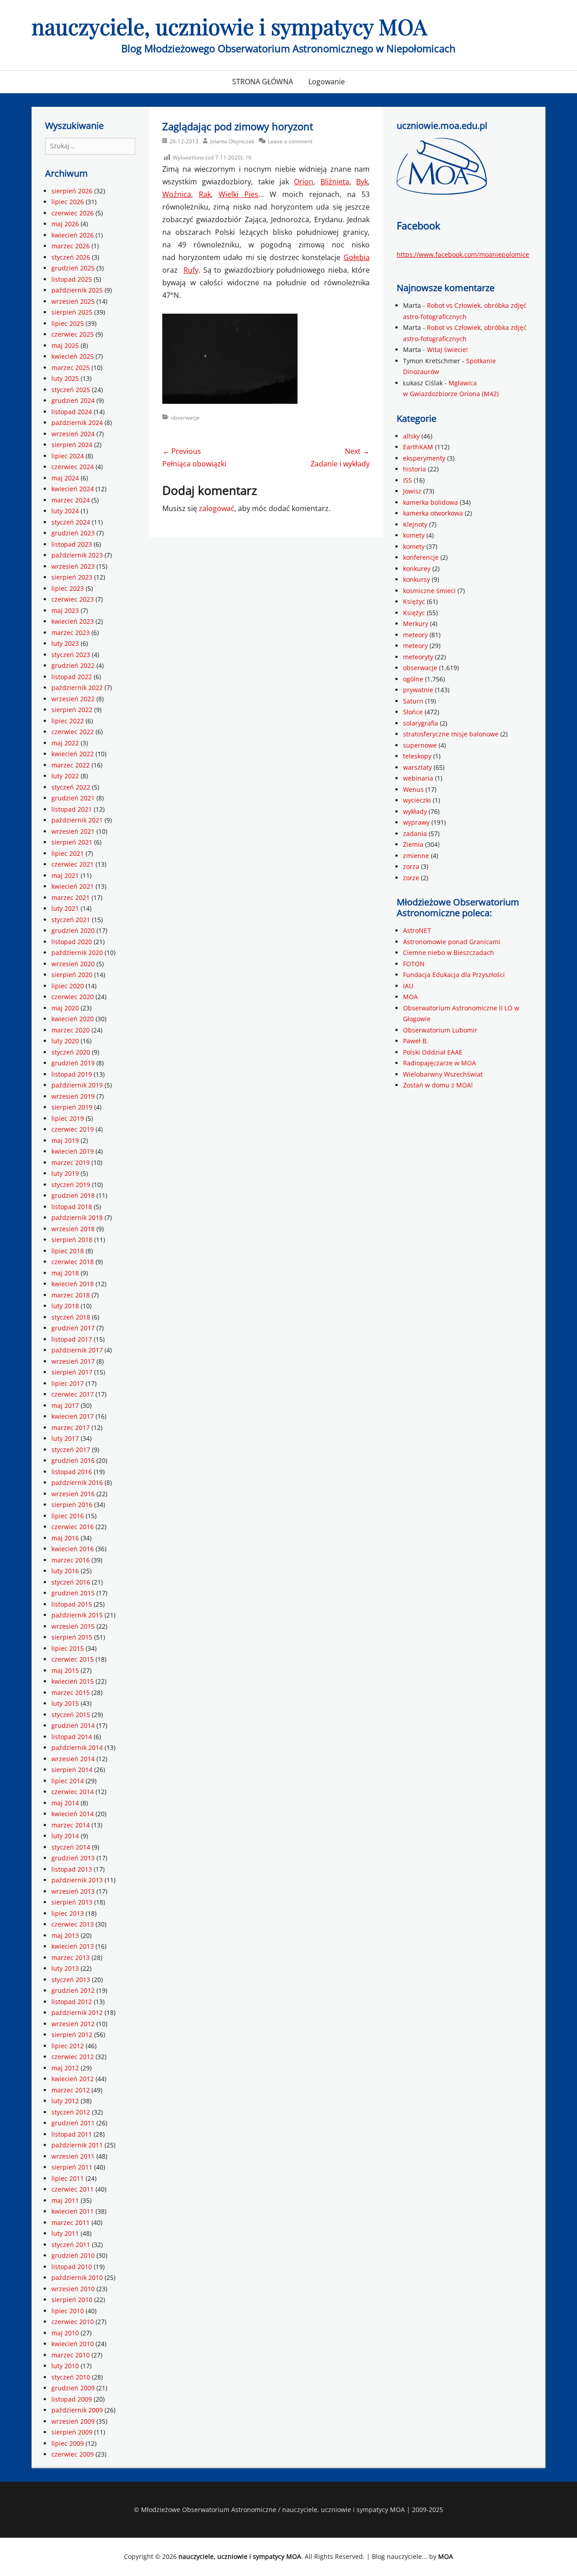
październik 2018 (77, 1217)
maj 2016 (65, 1538)
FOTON (414, 964)
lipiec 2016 (68, 1516)
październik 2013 (77, 1880)
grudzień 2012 (73, 1990)
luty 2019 (65, 1173)
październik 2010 (77, 2277)
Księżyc (414, 601)
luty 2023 (65, 643)
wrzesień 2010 (73, 2289)
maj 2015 (65, 1670)
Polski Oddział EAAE (433, 1052)
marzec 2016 (71, 1560)
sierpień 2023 (72, 577)
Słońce (413, 712)
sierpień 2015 (72, 1637)
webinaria (418, 778)
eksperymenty (424, 458)
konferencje (421, 557)
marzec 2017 (71, 1427)
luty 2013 (65, 1968)
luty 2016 (65, 1571)
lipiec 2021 (68, 853)
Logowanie (327, 82)
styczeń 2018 (71, 1317)
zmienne (416, 856)
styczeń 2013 (71, 1980)
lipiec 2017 (68, 1383)
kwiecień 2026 (73, 235)
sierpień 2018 (72, 1240)
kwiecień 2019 (73, 1151)
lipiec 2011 (68, 2178)
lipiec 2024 (68, 456)
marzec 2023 (71, 633)
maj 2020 (65, 1008)
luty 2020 (65, 1041)
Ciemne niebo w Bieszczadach (449, 952)
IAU (408, 986)
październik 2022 (77, 687)
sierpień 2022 (72, 710)
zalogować (217, 508)
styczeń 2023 (71, 655)
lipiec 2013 (68, 1913)
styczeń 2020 (71, 1052)
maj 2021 (65, 875)
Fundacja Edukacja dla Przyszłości (454, 975)
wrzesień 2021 (73, 831)
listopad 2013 (72, 1869)
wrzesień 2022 (73, 699)
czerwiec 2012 (73, 2057)
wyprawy (416, 822)
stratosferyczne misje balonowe (451, 734)
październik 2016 (77, 1482)
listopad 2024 (72, 412)
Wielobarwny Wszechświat (443, 1074)
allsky (411, 436)
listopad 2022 (72, 677)
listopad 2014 (72, 1737)
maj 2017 (65, 1405)
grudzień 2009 (73, 2388)
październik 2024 (77, 422)
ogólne (413, 679)
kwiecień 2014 (73, 1814)
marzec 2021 (71, 897)
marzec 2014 (71, 1825)
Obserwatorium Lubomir (440, 1030)
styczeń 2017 (71, 1450)
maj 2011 (65, 2200)
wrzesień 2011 (73, 2156)
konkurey (417, 569)
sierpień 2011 (72, 2167)
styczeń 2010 (71, 2377)
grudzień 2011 (73, 2123)
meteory (415, 635)
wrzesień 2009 (73, 2421)
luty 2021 (65, 908)
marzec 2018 (71, 1295)
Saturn (413, 701)
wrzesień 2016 (73, 1494)
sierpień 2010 (72, 2300)
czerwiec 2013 (73, 1924)
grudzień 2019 (73, 1063)
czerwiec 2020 (73, 997)
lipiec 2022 (68, 721)
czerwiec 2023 (73, 599)
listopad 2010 (72, 2267)
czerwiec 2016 (73, 1527)
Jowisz (412, 491)
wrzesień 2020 (73, 964)
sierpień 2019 (72, 1107)
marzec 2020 (71, 1030)
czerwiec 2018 (73, 1262)
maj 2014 (65, 1803)
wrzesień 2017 (73, 1361)
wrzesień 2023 (73, 566)
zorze (411, 878)
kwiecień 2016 (73, 1549)
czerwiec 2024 (73, 467)
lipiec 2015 (68, 1648)
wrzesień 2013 (73, 1891)
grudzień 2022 (73, 665)
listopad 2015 (72, 1604)
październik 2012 (77, 2012)
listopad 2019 (72, 1074)
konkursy (417, 579)
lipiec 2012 (68, 2046)
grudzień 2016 (73, 1460)
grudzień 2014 (73, 1725)
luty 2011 (65, 2233)
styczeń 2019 (71, 1185)
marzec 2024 (71, 500)
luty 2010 (65, 2366)
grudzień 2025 (73, 268)
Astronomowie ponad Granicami (452, 942)
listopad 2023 (72, 544)
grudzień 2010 (73, 2255)
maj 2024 (65, 478)
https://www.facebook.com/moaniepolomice (463, 254)
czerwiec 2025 (73, 334)
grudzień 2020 (73, 930)
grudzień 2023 (73, 533)
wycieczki (417, 800)
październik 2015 (77, 1615)
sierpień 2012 (72, 2035)
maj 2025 (65, 345)
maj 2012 (65, 2068)
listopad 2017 (72, 1339)
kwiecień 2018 (73, 1284)
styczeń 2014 (71, 1847)
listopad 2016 (72, 1472)
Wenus (413, 789)
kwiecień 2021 (73, 886)
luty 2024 (65, 511)
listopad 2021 (72, 809)
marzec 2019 (71, 1162)
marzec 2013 (71, 1957)
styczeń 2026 (71, 257)
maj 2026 (65, 224)
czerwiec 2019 (73, 1129)
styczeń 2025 (71, 390)
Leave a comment (290, 141)
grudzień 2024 (73, 400)
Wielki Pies (238, 194)
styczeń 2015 (71, 1715)
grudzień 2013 (73, 1858)
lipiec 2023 (68, 588)
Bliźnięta (335, 182)
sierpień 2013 (72, 1902)
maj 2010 (65, 2333)
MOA (410, 997)
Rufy (191, 270)
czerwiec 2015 (73, 1659)
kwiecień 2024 (73, 489)
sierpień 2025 (72, 312)
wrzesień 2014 (73, 1759)
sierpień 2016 (72, 1505)
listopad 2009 (72, 2399)
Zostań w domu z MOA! (438, 1085)
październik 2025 (77, 290)
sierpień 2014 (72, 1770)
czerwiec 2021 (73, 864)
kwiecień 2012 (73, 2079)
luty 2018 (65, 1306)
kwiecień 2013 (73, 1946)
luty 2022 (65, 776)
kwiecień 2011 (73, 2211)
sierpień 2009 (72, 2432)
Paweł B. (416, 1041)
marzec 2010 (71, 2355)
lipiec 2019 (68, 1118)
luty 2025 (65, 378)
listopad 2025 (72, 279)
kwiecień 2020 (73, 1019)
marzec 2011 (71, 2222)
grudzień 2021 (73, 798)
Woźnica (177, 194)
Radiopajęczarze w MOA (440, 1063)
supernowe (420, 745)
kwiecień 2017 (73, 1416)
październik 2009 (77, 2410)
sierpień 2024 (72, 445)
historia (414, 469)
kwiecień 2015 (73, 1681)
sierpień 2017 (72, 1372)
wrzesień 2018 (73, 1229)
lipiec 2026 (68, 202)
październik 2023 (77, 555)
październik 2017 (77, 1350)
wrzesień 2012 (73, 2024)
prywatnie (418, 690)
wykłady (415, 811)
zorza (411, 866)
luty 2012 (65, 2101)
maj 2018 (65, 1273)
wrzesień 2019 (73, 1096)
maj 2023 (65, 610)
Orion (304, 182)
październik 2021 (77, 820)
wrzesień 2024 (73, 434)
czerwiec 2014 (73, 1792)
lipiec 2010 (68, 2311)
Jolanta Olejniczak (232, 141)
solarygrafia (421, 723)
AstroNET (417, 930)
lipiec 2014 (68, 1781)
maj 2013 (65, 1935)
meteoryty (418, 657)
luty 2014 (65, 1836)
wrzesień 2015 (73, 1626)
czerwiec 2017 (73, 1394)
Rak (205, 194)
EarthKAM (418, 447)
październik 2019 (77, 1085)
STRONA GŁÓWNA (263, 82)
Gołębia (357, 257)
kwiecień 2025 (73, 356)
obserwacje (185, 418)
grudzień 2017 (73, 1328)
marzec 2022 (71, 765)
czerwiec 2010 (73, 2322)
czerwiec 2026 (73, 213)
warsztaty (417, 767)
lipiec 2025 (68, 323)
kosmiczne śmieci (429, 591)
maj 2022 (65, 743)
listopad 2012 (72, 2002)
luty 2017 (65, 1438)
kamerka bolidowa (430, 502)
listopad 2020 (72, 942)
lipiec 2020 (68, 986)
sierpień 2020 (72, 975)
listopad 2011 (72, 2134)
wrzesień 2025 (73, 301)
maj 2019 (65, 1140)
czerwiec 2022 (73, 732)
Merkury (416, 623)
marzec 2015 (71, 1692)
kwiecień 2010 (73, 2344)
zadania (415, 834)
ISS (408, 480)
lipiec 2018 (68, 1251)
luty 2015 (65, 1703)
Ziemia (413, 844)
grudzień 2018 (73, 1195)
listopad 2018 (72, 1207)
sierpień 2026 (72, 191)
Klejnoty (415, 524)
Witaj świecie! (447, 349)
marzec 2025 (71, 368)
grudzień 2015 (73, 1593)
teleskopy (417, 756)
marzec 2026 (71, 246)
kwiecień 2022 (73, 754)
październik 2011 (77, 2145)
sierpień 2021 (72, 842)
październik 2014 (77, 1747)
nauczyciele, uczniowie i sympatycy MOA (229, 26)
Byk (362, 182)
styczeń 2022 (71, 787)
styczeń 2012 (71, 2112)
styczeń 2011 (71, 2245)
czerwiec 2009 (73, 2454)
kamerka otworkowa (433, 513)
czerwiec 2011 (73, 2189)
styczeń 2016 (71, 1582)
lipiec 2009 (68, 2443)
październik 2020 (77, 952)
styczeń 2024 (71, 522)
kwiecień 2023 (73, 621)
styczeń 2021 (71, 920)
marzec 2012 (71, 2090)
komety (414, 535)
